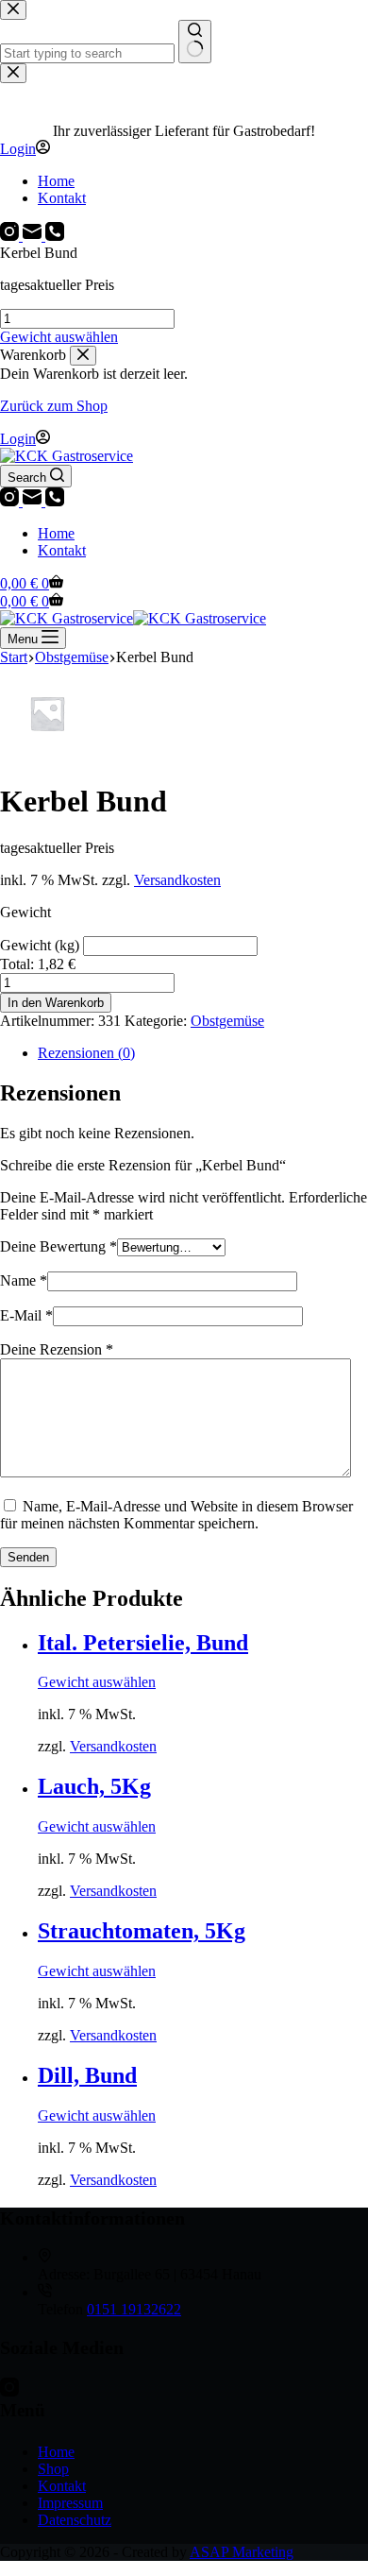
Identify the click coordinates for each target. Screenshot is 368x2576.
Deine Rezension (57, 1349)
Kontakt (62, 550)
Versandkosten (177, 880)
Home (56, 533)
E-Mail (26, 1315)
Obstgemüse (227, 1021)
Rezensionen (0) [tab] (86, 1053)
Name (24, 1280)
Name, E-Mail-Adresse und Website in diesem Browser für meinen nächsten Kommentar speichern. (176, 1515)
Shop (53, 2469)
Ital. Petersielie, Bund (143, 1643)
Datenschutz (75, 2520)
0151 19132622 (134, 2309)
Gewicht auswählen (59, 337)
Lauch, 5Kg (94, 1786)
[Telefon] (55, 501)
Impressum (70, 2503)
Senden (28, 1557)
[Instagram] (11, 501)
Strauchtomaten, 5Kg (142, 1931)
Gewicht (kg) (42, 945)
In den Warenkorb (56, 1003)
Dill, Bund (87, 2075)
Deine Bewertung (59, 1246)
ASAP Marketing (242, 2552)
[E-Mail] (34, 501)
